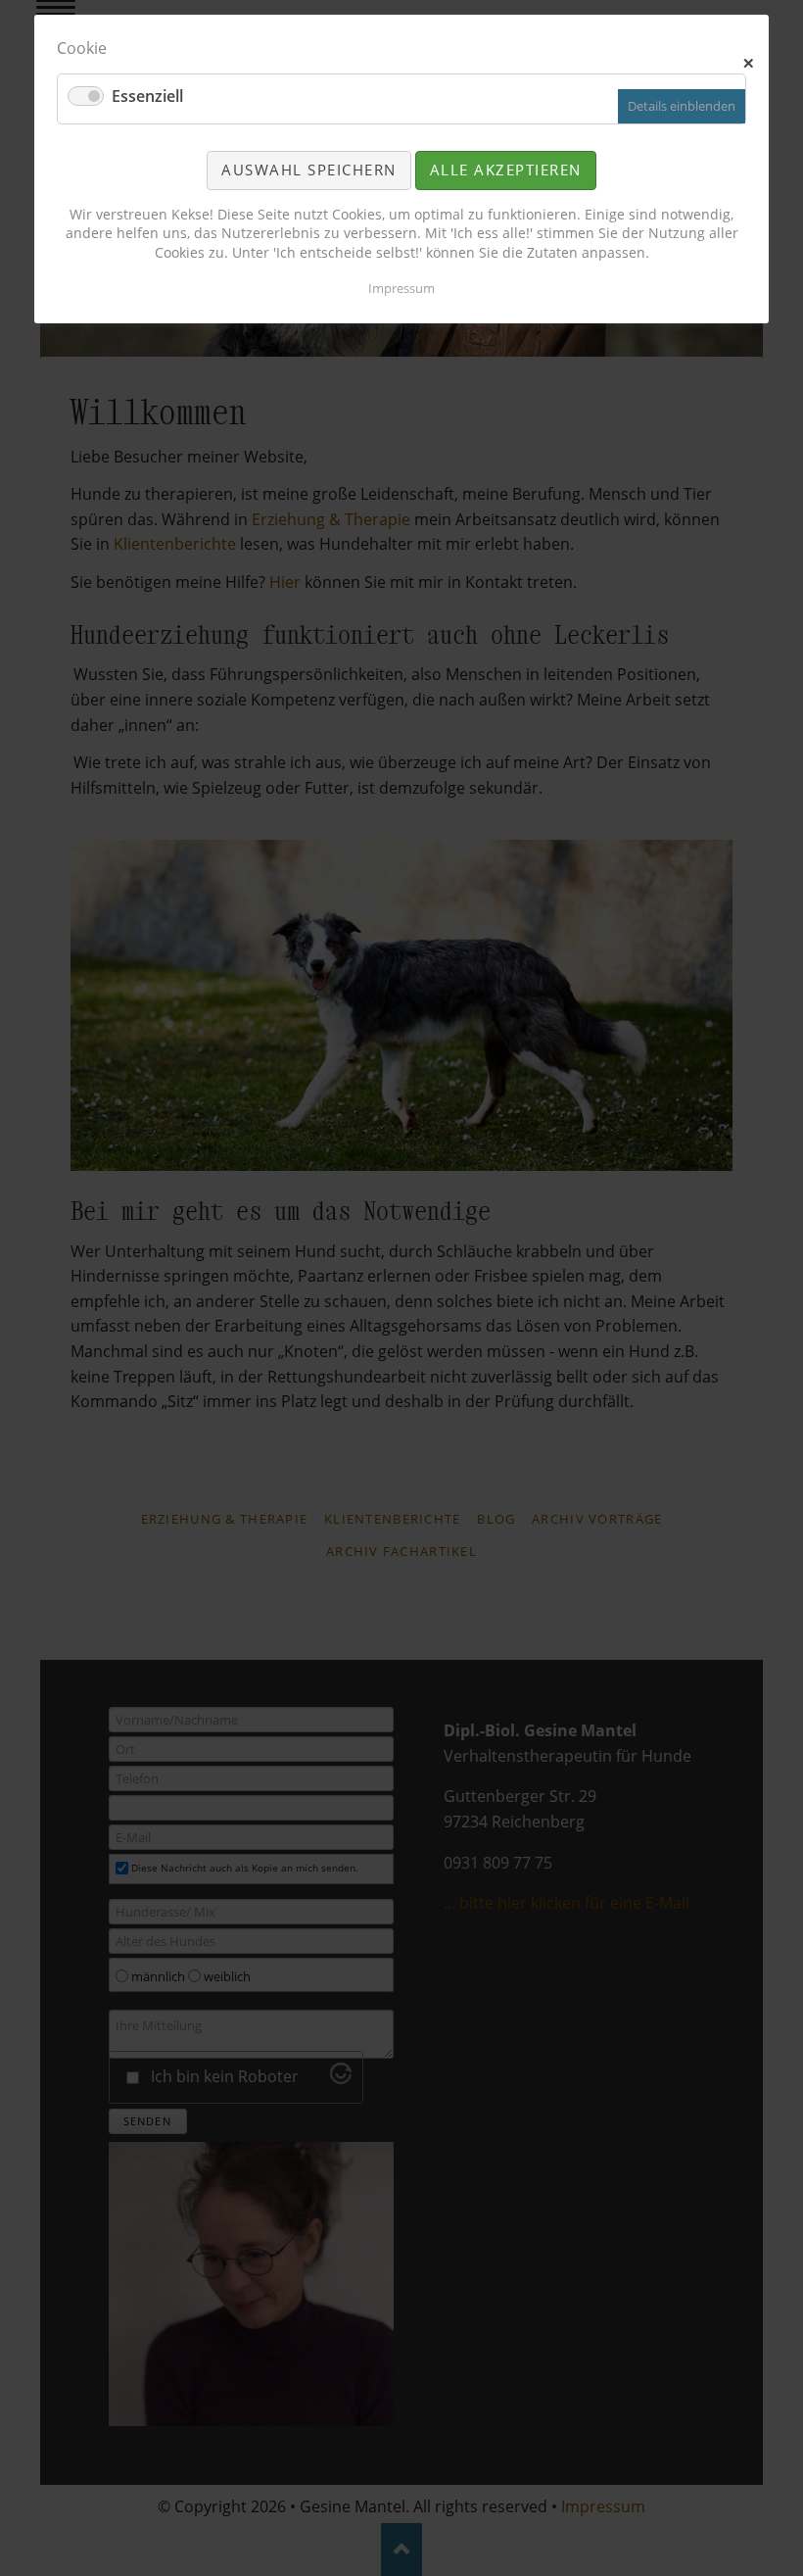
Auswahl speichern (309, 170)
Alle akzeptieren (506, 170)
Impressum (401, 288)
